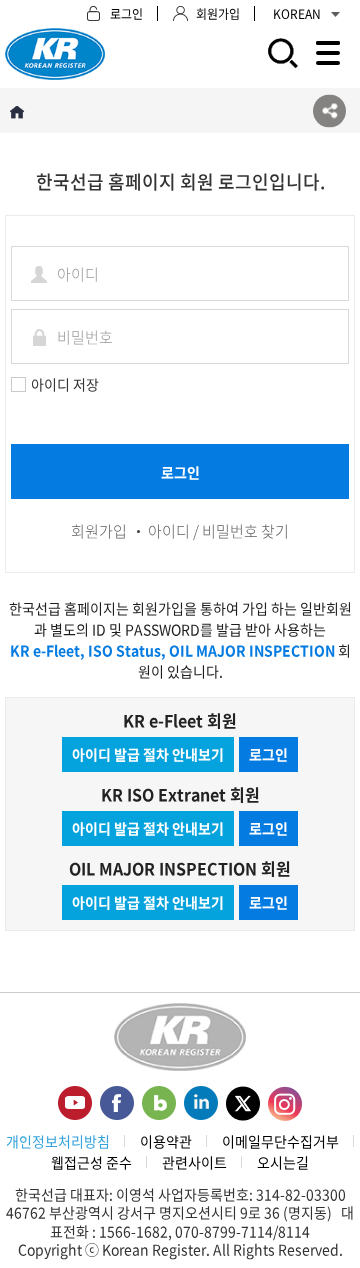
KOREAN (297, 14)
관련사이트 (194, 1162)
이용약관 (166, 1141)
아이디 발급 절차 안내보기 (148, 754)
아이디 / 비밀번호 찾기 (218, 531)
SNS (329, 110)
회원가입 (99, 531)
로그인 (268, 754)
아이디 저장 (65, 384)
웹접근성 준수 (91, 1162)
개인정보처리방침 (58, 1141)
